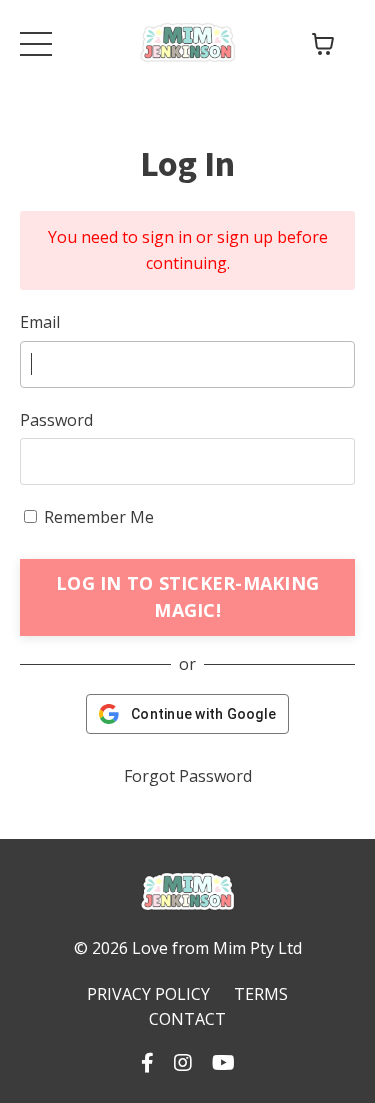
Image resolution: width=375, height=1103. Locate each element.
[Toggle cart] (323, 44)
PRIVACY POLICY (148, 994)
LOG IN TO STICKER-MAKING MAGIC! (187, 596)
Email (40, 322)
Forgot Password (188, 776)
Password (56, 420)
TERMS (261, 994)
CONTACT (187, 1019)
